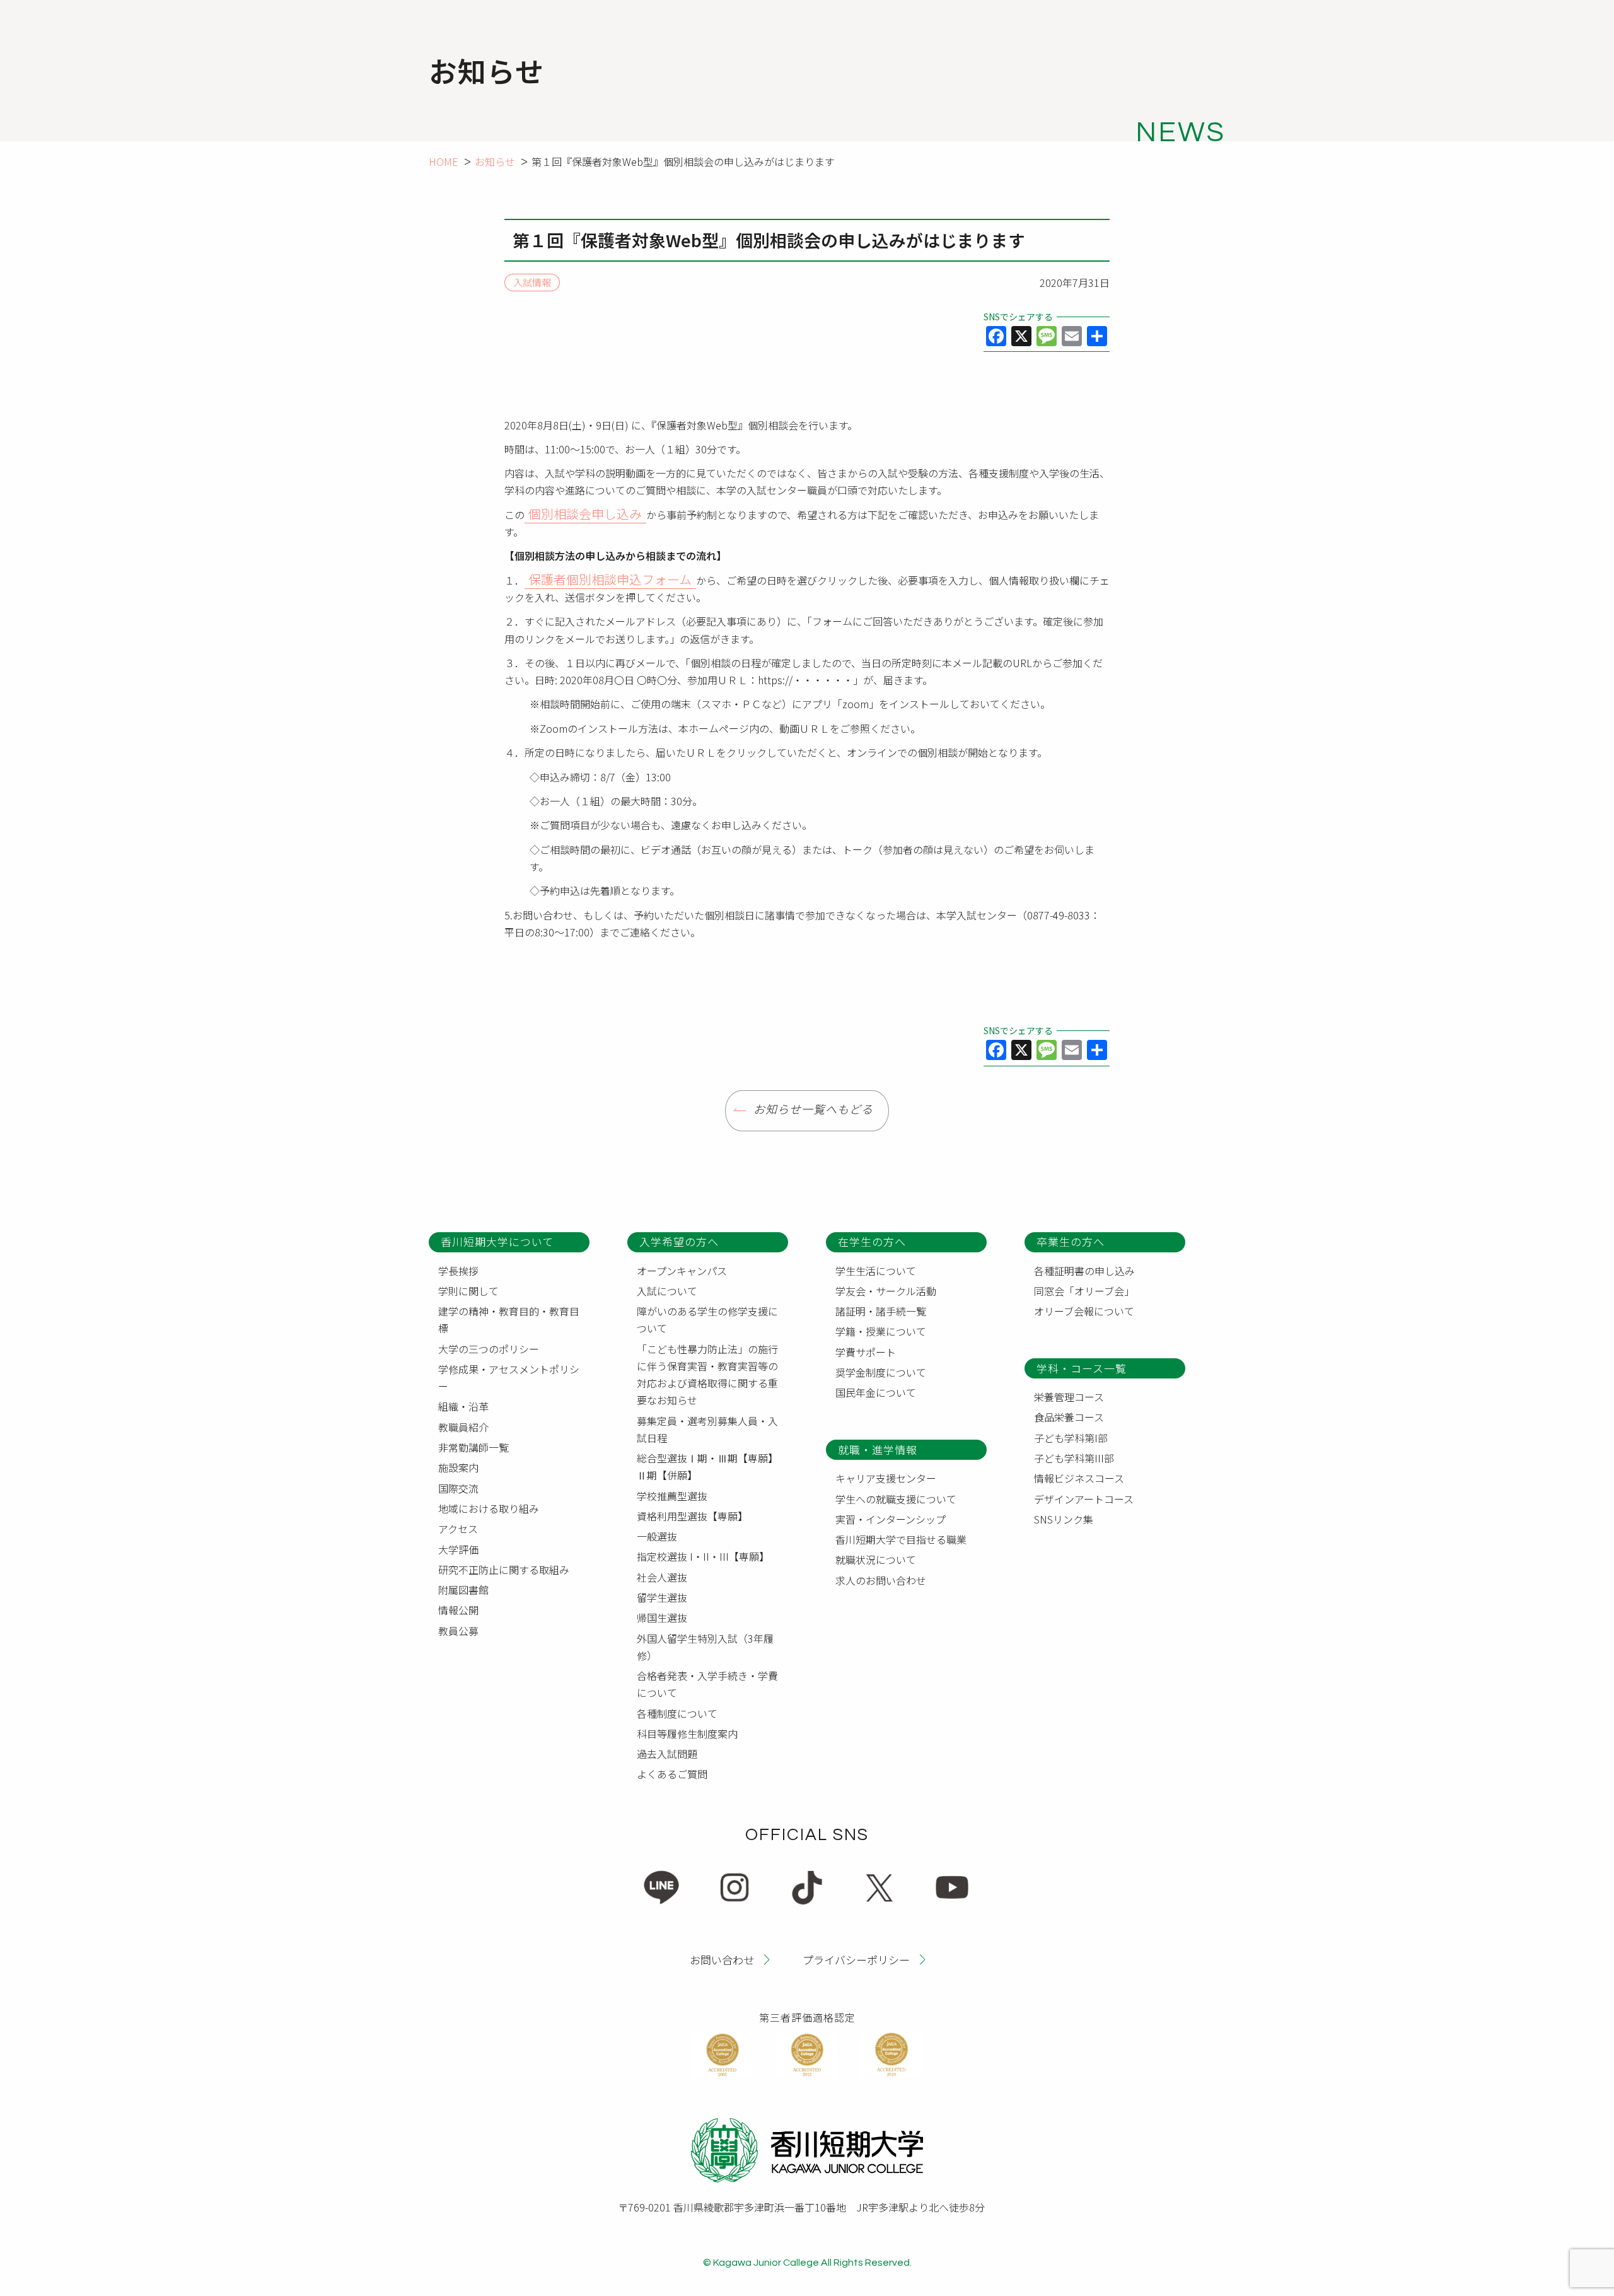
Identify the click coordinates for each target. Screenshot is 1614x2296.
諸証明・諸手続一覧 (881, 1311)
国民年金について (876, 1392)
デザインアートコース (1084, 1499)
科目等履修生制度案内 (687, 1734)
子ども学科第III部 (1074, 1458)
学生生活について (876, 1271)
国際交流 (458, 1488)
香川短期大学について (497, 1241)
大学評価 (458, 1549)
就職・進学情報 (878, 1449)
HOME (444, 161)
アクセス (458, 1529)
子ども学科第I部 (1071, 1438)
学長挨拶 (458, 1271)
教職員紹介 (463, 1427)
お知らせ (495, 161)
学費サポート (866, 1352)
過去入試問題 (667, 1754)
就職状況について (876, 1559)
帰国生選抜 (662, 1617)
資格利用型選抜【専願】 (692, 1516)
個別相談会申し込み (585, 514)
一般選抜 (657, 1536)
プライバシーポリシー (856, 1959)
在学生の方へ (872, 1241)
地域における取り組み (489, 1508)
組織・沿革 (463, 1406)
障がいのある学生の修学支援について (707, 1320)
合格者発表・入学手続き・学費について (707, 1684)
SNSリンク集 (1064, 1519)
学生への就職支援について (896, 1499)
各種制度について (677, 1713)
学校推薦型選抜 (672, 1496)
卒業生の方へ (1071, 1241)
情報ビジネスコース (1079, 1478)
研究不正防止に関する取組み (504, 1570)
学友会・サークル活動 (886, 1291)
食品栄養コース (1069, 1417)
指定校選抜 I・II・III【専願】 (703, 1556)
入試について (667, 1291)
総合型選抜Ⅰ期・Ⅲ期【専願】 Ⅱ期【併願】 (710, 1466)
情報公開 (458, 1610)
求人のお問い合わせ (881, 1580)
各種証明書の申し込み (1084, 1271)
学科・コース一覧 (1082, 1368)
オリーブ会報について (1084, 1311)
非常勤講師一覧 (473, 1447)
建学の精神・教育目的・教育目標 (509, 1320)
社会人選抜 (662, 1577)
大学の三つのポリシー (489, 1349)
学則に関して (468, 1291)
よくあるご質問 (672, 1774)
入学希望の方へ (679, 1241)
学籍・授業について (881, 1331)
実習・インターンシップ (891, 1519)
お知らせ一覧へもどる (813, 1110)
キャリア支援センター (886, 1478)
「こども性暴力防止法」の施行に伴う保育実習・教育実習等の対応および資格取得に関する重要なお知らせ (707, 1375)
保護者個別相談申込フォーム (610, 579)
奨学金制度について (881, 1372)
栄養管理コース (1069, 1397)
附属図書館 (463, 1590)
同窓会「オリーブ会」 (1084, 1291)
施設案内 (458, 1467)
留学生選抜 (662, 1597)
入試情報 (532, 283)
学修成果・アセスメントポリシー (509, 1378)
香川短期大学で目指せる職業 (901, 1539)
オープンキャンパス (682, 1271)
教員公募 (458, 1631)
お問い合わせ (722, 1959)
